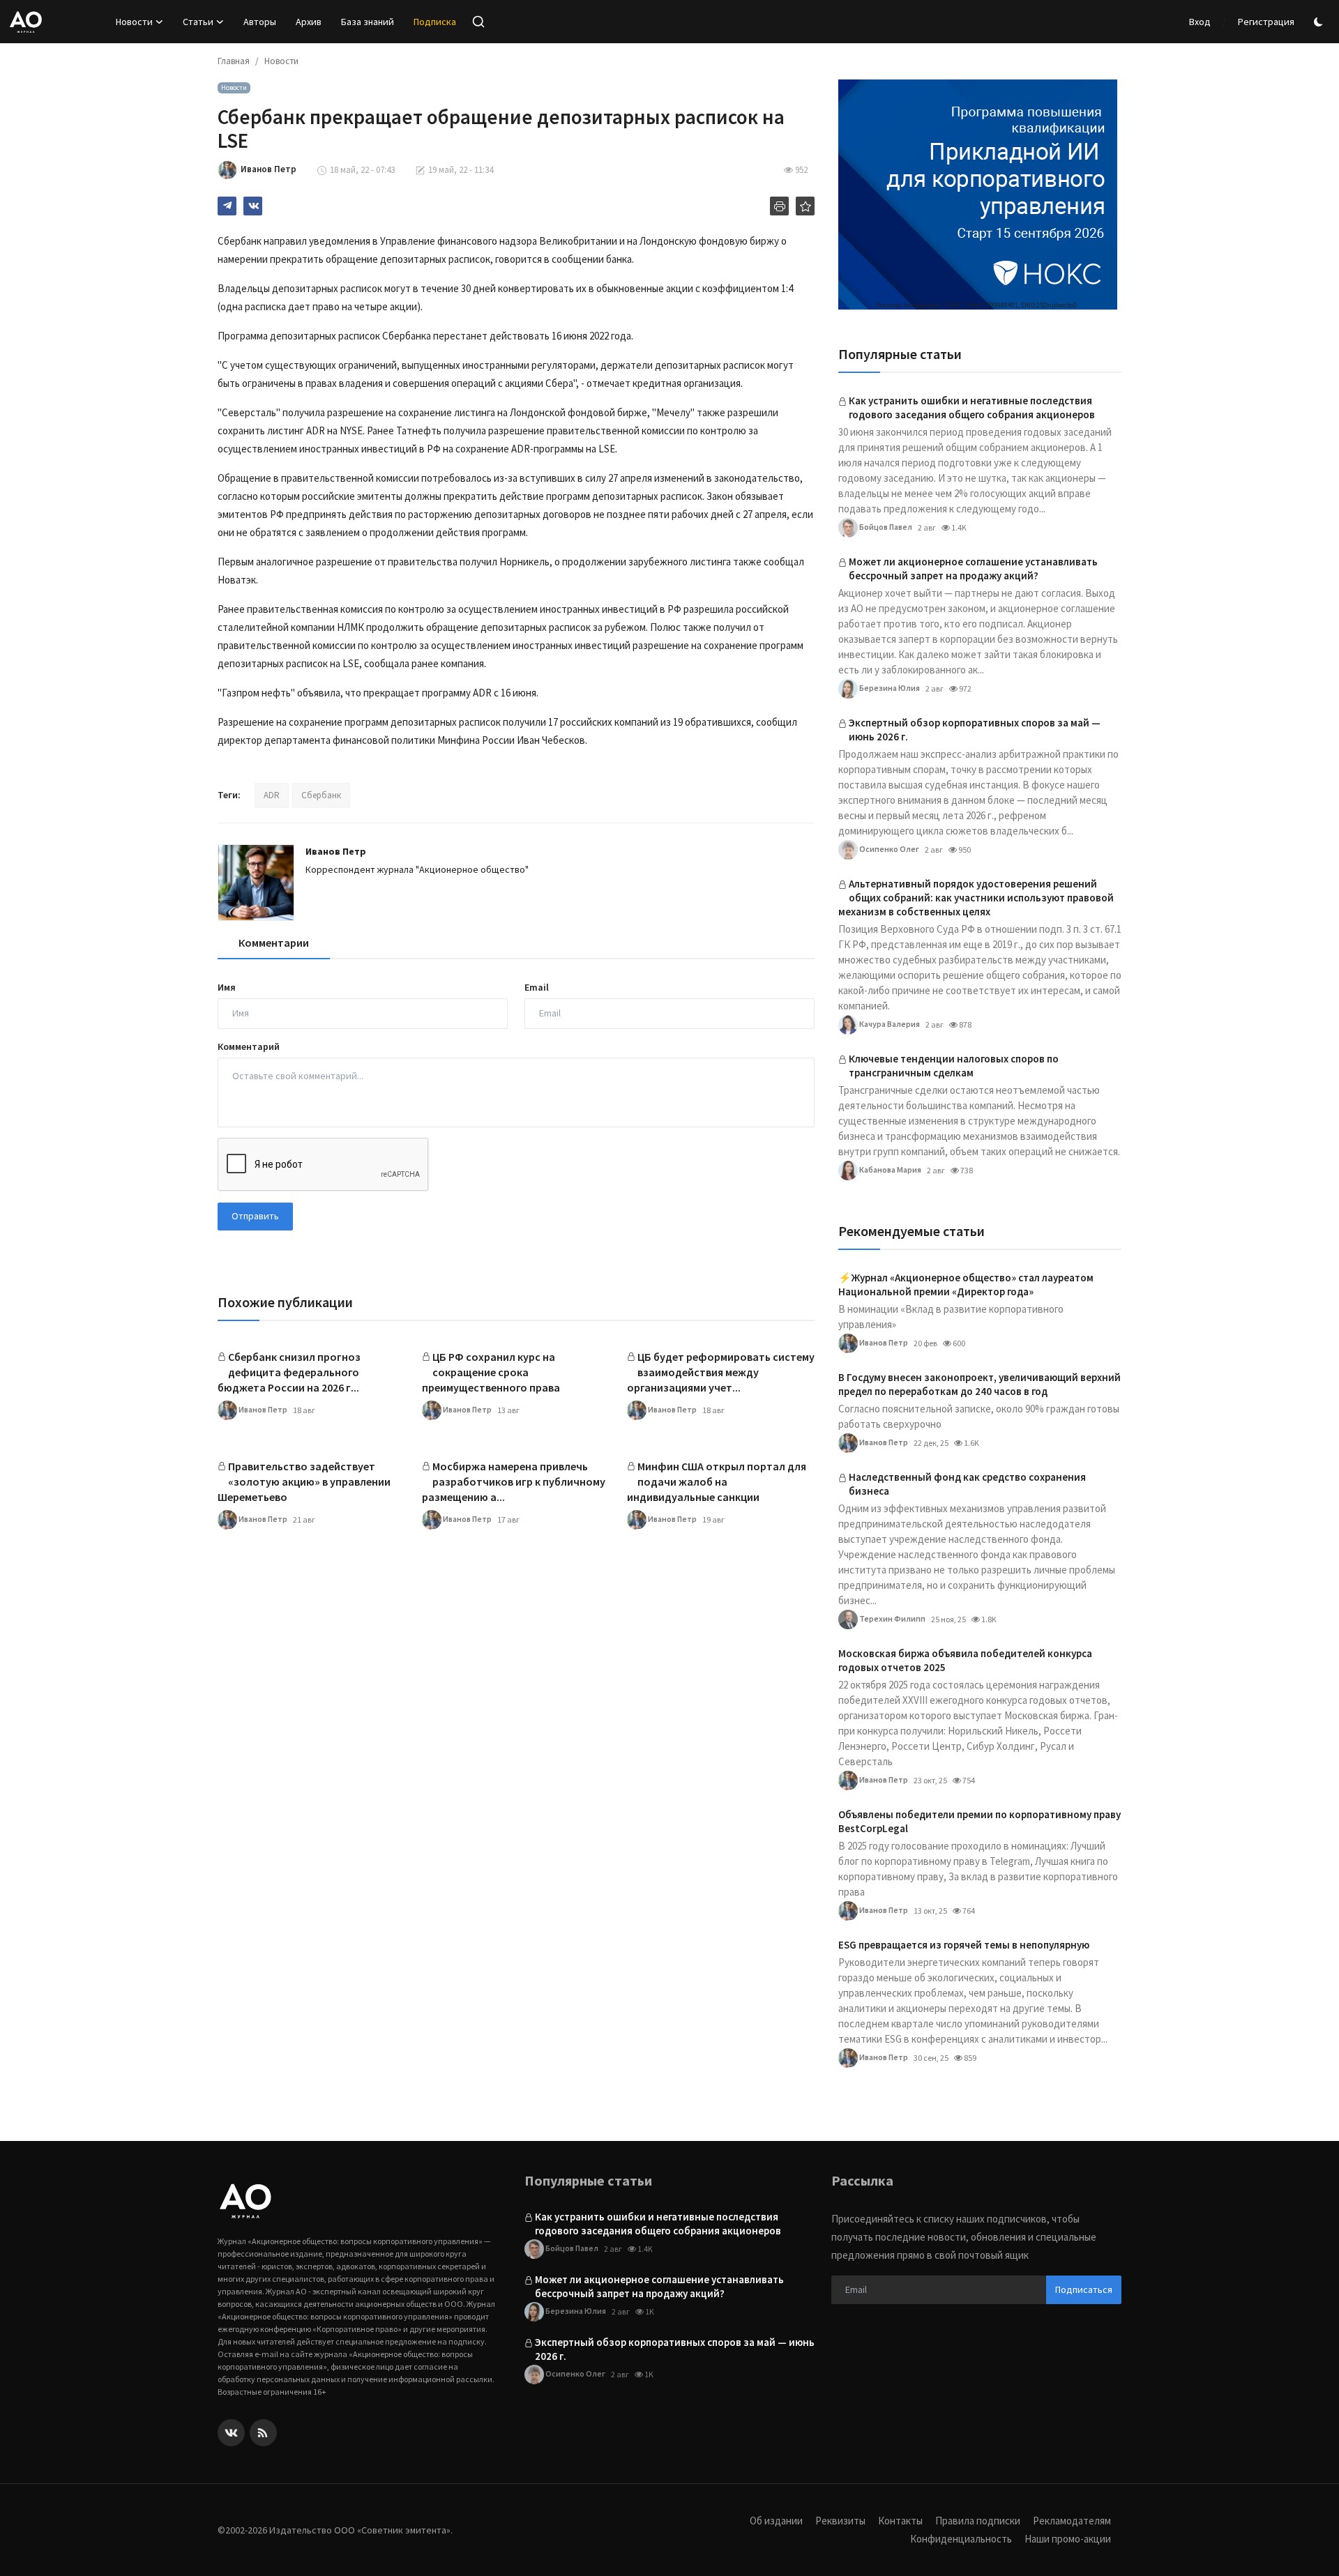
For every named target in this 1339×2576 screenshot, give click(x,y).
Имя (227, 987)
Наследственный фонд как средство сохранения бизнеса (967, 1484)
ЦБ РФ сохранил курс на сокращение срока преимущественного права (491, 1372)
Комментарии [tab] (274, 943)
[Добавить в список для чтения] (805, 206)
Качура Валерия (889, 1023)
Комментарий (249, 1046)
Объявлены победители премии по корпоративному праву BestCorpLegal (979, 1821)
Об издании (776, 2521)
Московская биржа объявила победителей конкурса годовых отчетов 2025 (965, 1660)
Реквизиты (840, 2521)
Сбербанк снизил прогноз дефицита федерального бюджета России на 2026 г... (289, 1372)
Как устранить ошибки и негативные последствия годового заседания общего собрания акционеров (972, 407)
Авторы (260, 22)
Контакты (900, 2521)
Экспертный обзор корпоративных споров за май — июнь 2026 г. (975, 730)
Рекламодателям (1072, 2521)
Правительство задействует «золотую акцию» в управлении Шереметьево (304, 1481)
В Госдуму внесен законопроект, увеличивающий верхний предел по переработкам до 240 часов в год (979, 1384)
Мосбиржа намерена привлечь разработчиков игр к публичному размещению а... (514, 1481)
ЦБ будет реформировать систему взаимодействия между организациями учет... (721, 1372)
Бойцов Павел (885, 526)
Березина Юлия (889, 687)
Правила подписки (978, 2521)
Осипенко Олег (888, 848)
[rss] (263, 2433)
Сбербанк (321, 795)
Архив (309, 22)
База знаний (368, 22)
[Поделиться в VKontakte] (253, 206)
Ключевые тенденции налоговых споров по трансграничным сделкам (954, 1066)
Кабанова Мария (890, 1169)
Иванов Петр (336, 851)
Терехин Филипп (892, 1618)
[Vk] (231, 2433)
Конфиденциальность (961, 2539)
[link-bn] (978, 195)
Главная (234, 61)
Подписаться (1084, 2289)
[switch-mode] (1320, 22)
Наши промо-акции (1068, 2539)
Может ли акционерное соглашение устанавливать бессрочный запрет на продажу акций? (973, 569)
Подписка (435, 22)
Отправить (255, 1216)
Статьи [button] (198, 22)
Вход (1200, 22)
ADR (272, 795)
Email (537, 987)
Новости (281, 61)
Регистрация (1266, 22)
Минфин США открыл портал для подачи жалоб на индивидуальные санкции (717, 1481)
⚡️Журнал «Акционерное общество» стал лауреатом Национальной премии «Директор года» (966, 1285)
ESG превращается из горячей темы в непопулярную (964, 1945)
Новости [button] (134, 22)
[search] (478, 22)
